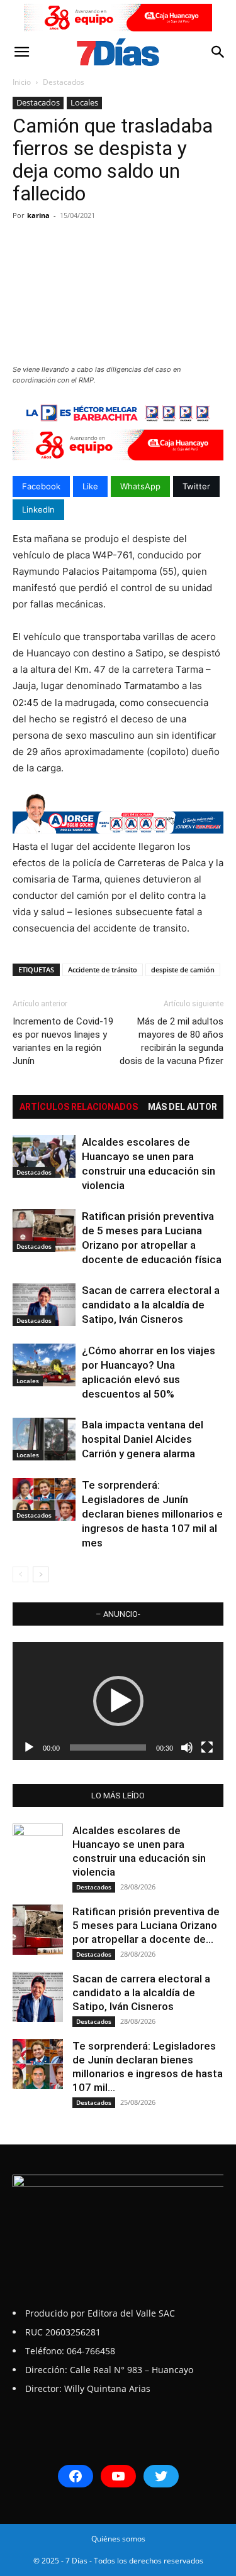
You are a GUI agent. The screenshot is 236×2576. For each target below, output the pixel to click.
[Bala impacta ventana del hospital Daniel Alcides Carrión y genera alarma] (44, 1439)
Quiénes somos (118, 2539)
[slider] (108, 1747)
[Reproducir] (29, 1747)
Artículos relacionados (79, 1107)
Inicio (22, 82)
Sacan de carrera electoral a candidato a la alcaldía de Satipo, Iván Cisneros (151, 1305)
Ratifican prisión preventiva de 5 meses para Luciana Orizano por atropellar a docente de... (146, 1925)
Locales (84, 102)
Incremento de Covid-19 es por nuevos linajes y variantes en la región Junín (63, 1041)
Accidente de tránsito (103, 970)
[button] (21, 52)
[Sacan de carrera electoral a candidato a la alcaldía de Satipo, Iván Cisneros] (44, 1305)
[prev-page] (20, 1574)
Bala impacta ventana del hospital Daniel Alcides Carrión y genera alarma (143, 1439)
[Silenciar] (187, 1747)
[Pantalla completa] (207, 1747)
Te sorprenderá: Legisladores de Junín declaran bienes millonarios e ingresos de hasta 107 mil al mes (152, 1514)
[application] (118, 1701)
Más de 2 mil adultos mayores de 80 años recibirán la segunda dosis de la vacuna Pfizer (171, 1041)
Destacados (64, 82)
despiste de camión (183, 970)
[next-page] (41, 1574)
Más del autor (183, 1107)
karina (38, 215)
